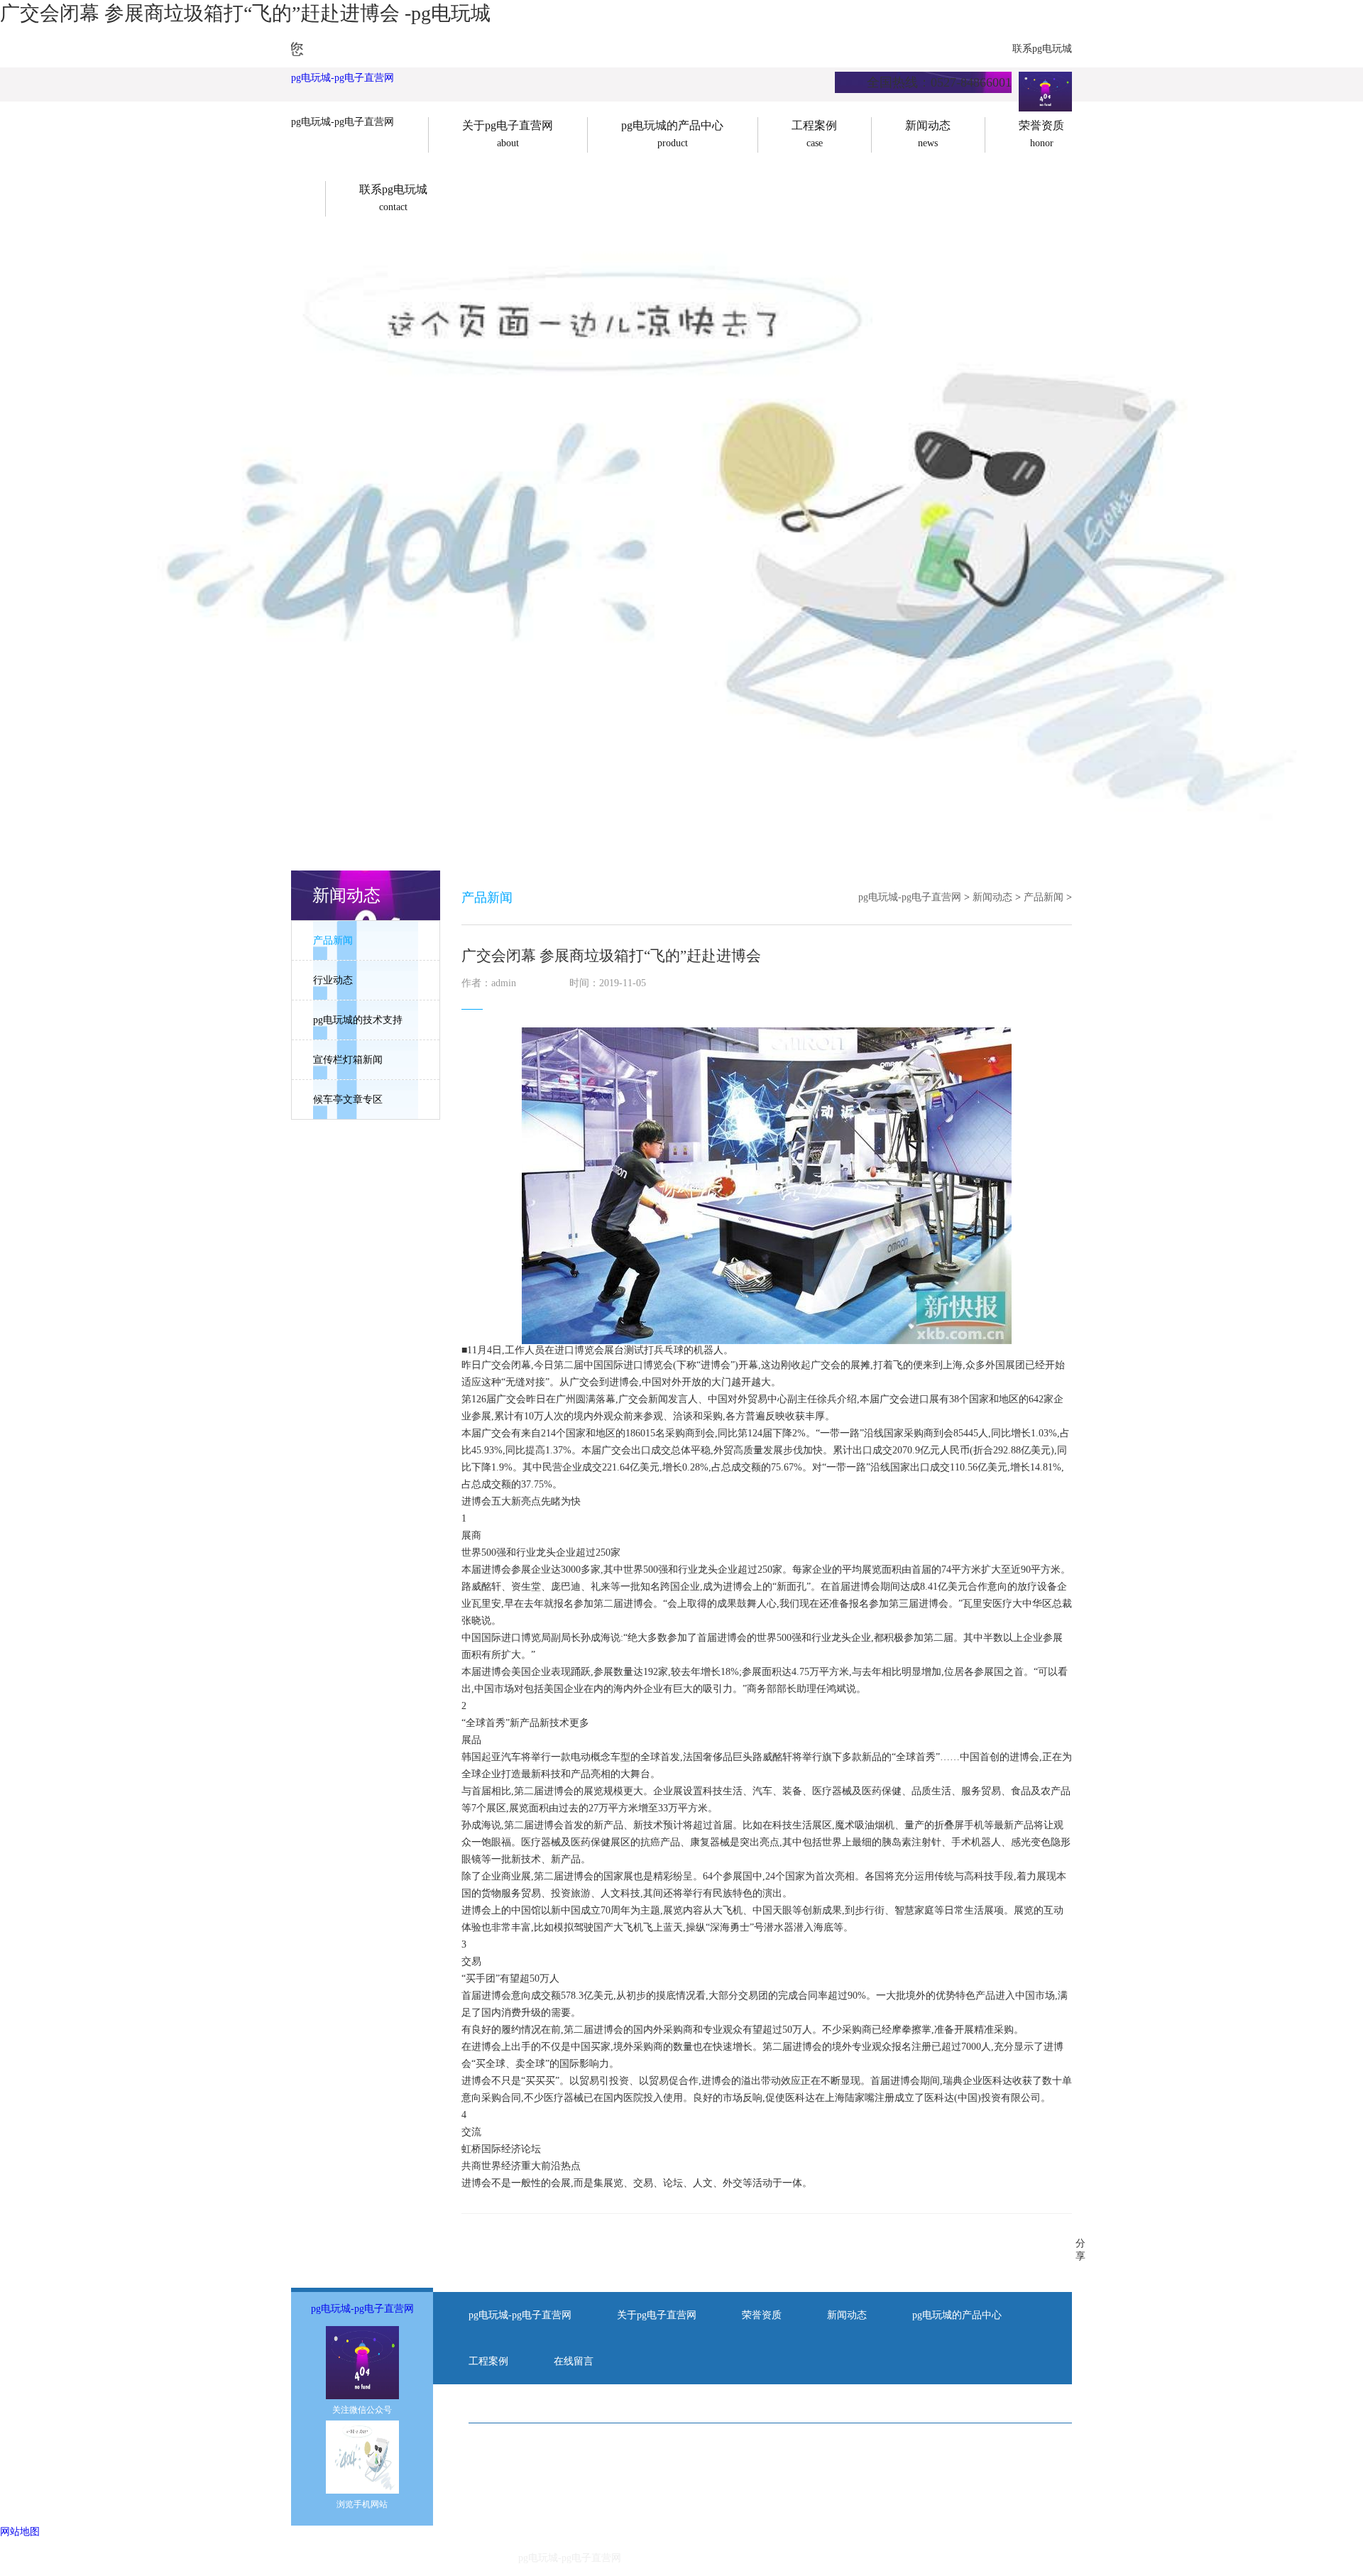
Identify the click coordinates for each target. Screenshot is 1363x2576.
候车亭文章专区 (348, 1099)
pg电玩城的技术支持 (358, 1020)
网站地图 (20, 2532)
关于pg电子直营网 (657, 2315)
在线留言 (574, 2361)
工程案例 (488, 2361)
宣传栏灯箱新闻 (348, 1060)
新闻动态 (992, 897)
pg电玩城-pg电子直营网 (343, 78)
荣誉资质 (762, 2315)
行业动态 (333, 980)
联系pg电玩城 (1042, 49)
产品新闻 (333, 940)
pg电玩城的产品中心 (957, 2315)
